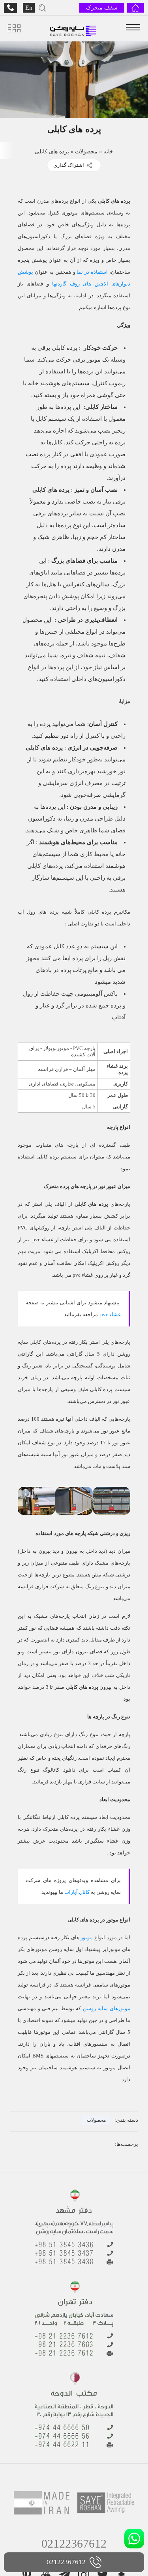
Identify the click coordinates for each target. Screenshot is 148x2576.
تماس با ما (53, 2543)
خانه (107, 156)
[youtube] (46, 2499)
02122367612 (74, 2468)
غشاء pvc (110, 1260)
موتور (86, 1872)
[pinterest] (27, 2499)
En (29, 8)
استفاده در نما (36, 265)
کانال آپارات (90, 1827)
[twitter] (103, 2499)
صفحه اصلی (94, 2543)
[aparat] (74, 2514)
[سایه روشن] (73, 28)
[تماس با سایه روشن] (10, 8)
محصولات (86, 156)
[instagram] (84, 2499)
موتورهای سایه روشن (108, 1943)
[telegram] (65, 2499)
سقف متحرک (103, 8)
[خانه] (135, 8)
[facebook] (122, 2499)
